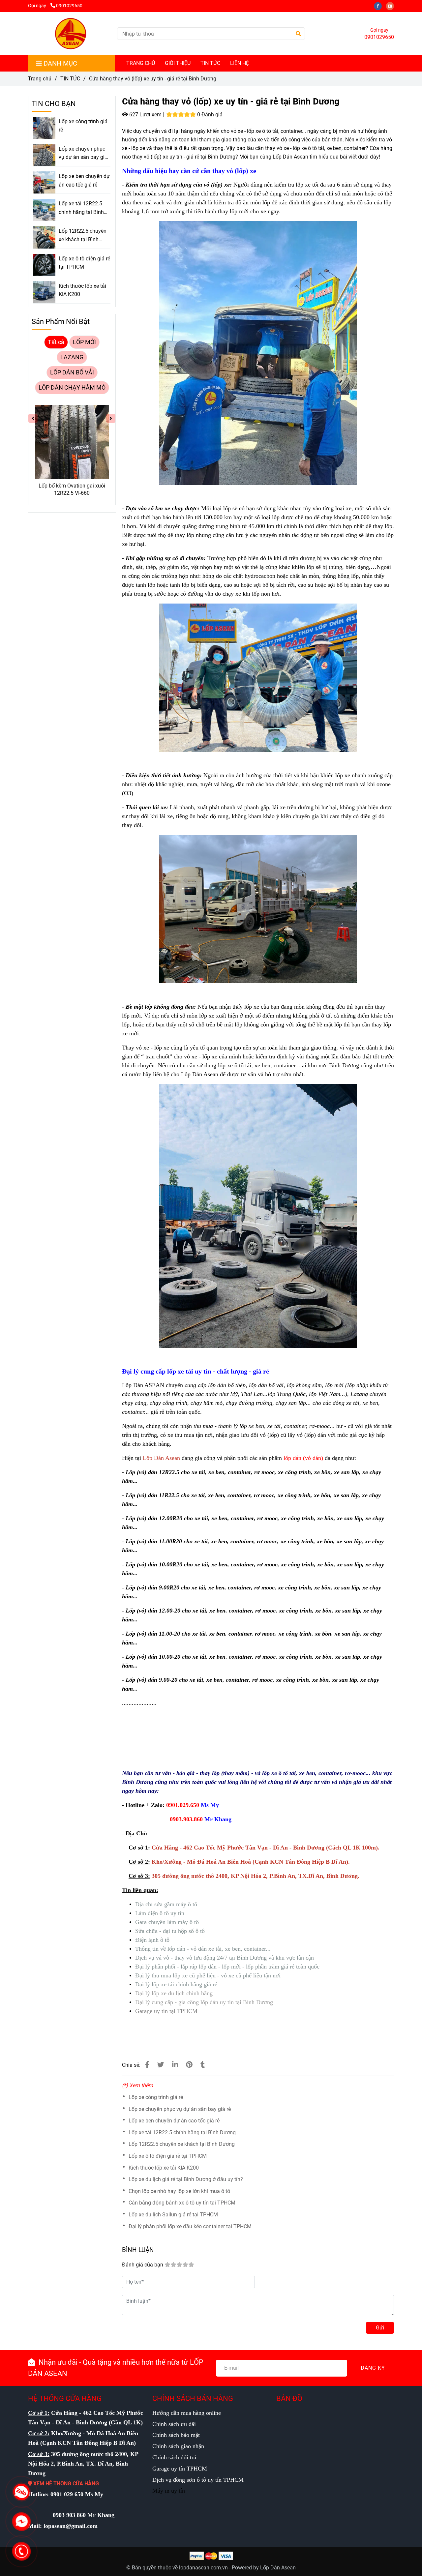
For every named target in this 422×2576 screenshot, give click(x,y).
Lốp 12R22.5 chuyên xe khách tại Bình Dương (182, 2144)
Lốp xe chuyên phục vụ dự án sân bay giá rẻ (180, 2109)
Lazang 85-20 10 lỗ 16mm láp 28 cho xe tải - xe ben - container (72, 490)
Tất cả (56, 342)
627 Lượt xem (145, 115)
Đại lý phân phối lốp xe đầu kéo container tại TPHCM (190, 2226)
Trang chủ (40, 79)
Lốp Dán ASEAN (143, 1385)
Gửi (380, 2328)
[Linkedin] (175, 2065)
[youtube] (392, 6)
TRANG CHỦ (141, 63)
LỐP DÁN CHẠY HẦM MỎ (72, 388)
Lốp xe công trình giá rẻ (156, 2097)
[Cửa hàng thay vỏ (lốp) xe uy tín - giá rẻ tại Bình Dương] (70, 34)
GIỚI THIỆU (178, 63)
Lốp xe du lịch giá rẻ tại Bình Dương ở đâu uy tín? (186, 2179)
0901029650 (69, 6)
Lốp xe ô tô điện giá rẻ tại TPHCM (168, 2156)
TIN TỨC (210, 63)
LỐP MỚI (84, 342)
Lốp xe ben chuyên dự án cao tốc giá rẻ (174, 2121)
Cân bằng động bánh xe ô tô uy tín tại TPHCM (182, 2203)
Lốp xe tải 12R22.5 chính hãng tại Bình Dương (182, 2132)
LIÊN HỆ (240, 63)
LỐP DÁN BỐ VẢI (72, 372)
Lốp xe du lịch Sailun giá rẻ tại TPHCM (173, 2215)
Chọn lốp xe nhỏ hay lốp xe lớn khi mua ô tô (179, 2191)
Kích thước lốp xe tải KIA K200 (164, 2168)
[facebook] (380, 6)
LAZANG (72, 357)
